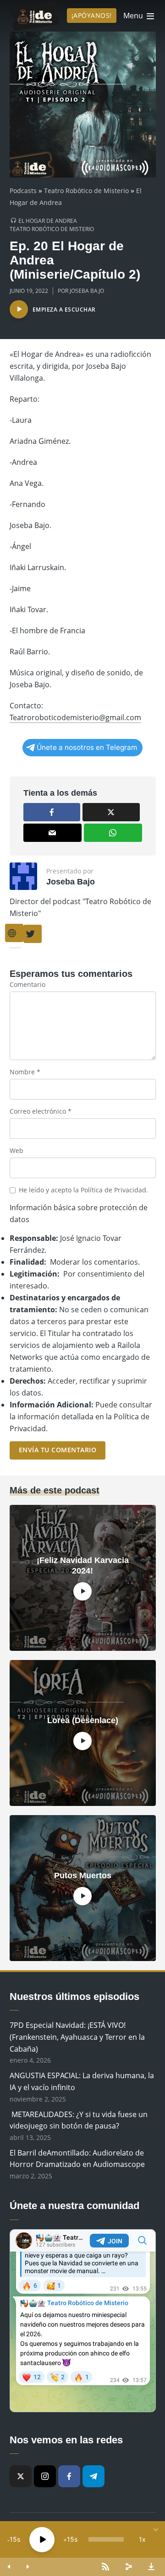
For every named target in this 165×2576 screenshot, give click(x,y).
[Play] (42, 2540)
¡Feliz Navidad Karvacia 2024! (83, 1566)
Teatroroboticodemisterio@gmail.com (75, 717)
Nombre (25, 1072)
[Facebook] (69, 2476)
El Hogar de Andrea (48, 221)
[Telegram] (93, 2476)
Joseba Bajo (87, 291)
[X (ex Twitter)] (21, 2476)
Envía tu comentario (58, 1450)
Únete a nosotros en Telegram (87, 747)
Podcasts (23, 191)
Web (16, 1151)
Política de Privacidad (113, 1190)
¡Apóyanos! (92, 15)
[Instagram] (45, 2476)
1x (142, 2539)
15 (13, 2539)
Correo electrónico (41, 1111)
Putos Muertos (83, 1875)
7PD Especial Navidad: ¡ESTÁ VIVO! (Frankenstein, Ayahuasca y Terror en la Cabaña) (77, 2037)
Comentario (27, 984)
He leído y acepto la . (83, 1190)
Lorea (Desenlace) (83, 1720)
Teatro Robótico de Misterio (86, 191)
